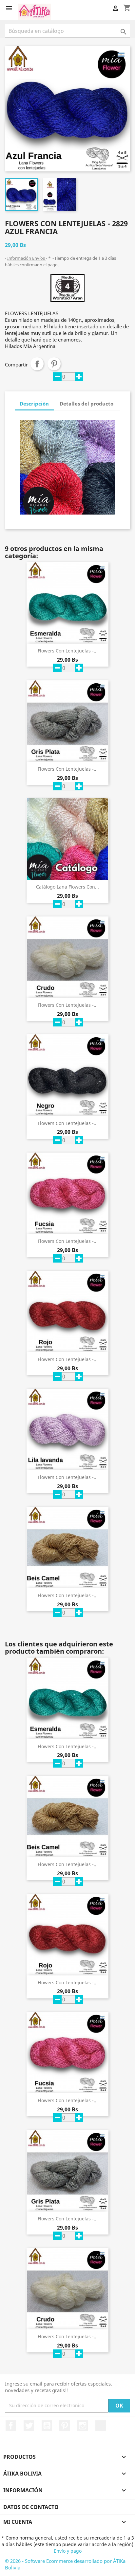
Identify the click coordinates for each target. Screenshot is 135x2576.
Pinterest (54, 364)
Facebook (11, 2426)
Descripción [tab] (34, 404)
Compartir (37, 364)
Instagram (83, 2426)
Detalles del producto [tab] (87, 404)
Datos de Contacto (31, 2507)
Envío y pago (68, 2551)
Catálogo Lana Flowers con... (67, 887)
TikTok (101, 2426)
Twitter (29, 2426)
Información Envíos (27, 258)
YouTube (47, 2426)
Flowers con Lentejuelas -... (68, 651)
